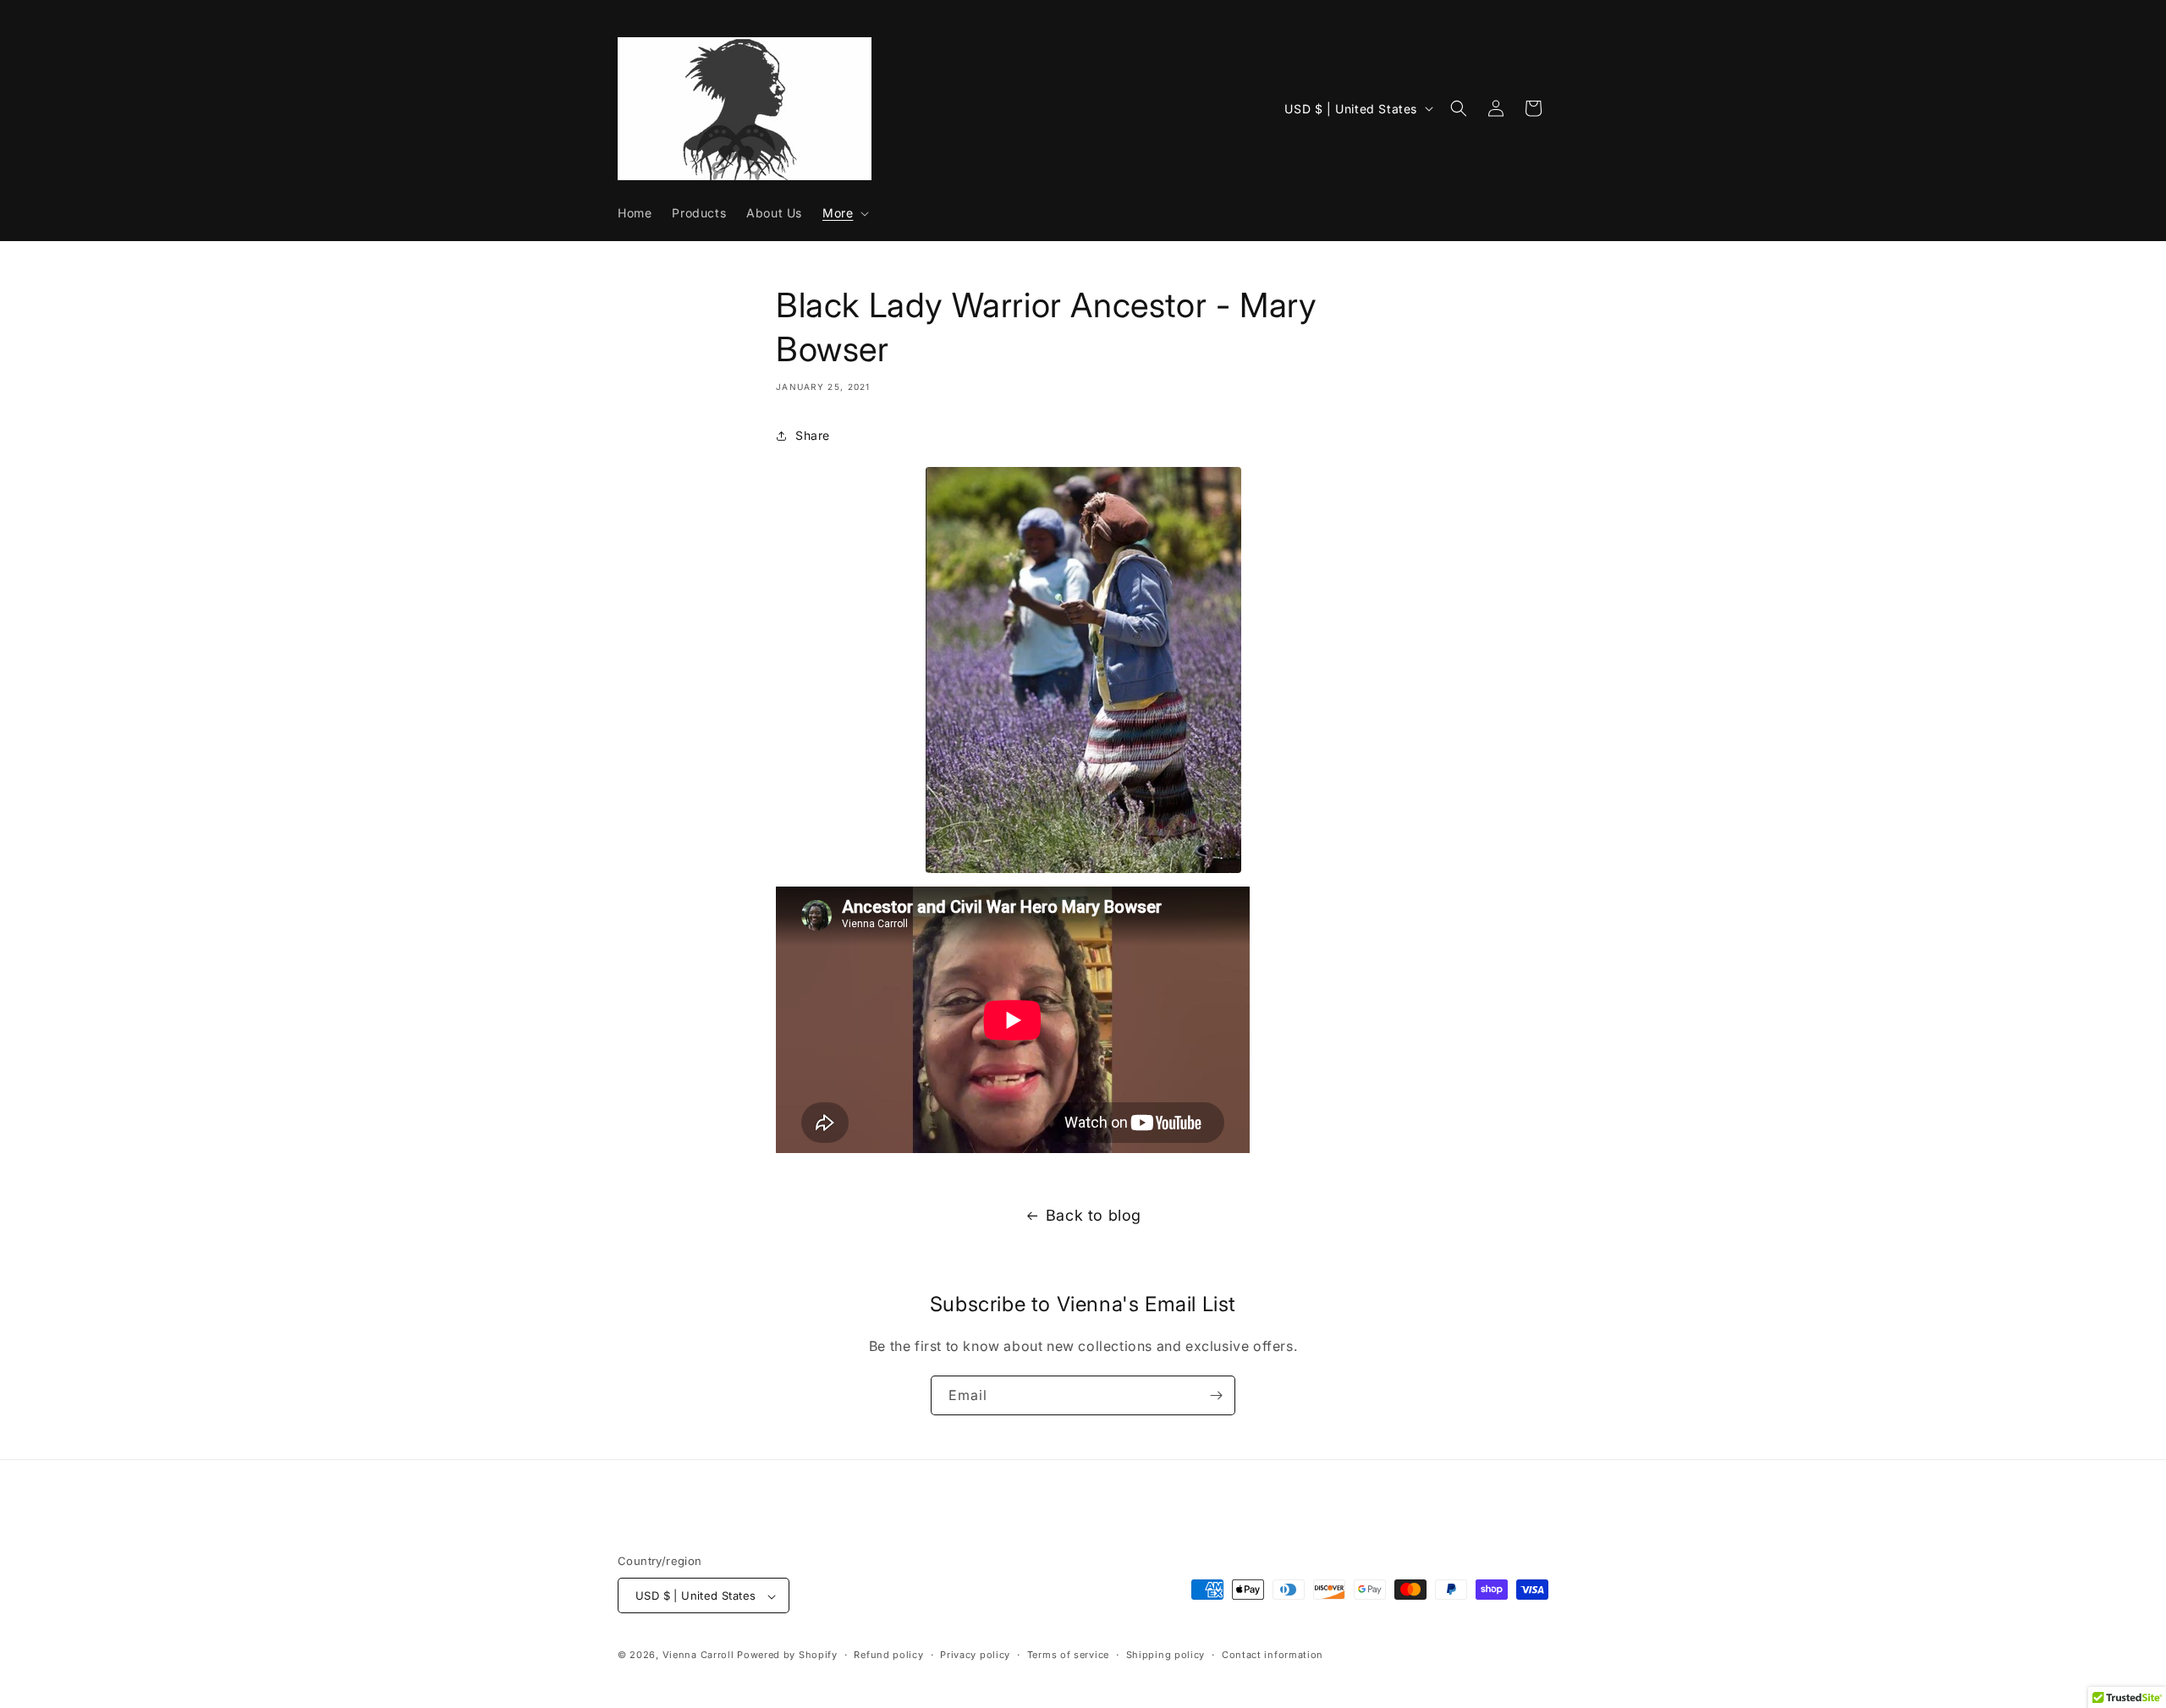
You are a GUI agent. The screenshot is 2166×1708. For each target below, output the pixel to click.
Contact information (1273, 1655)
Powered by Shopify (787, 1656)
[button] (844, 213)
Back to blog (1094, 1215)
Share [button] (813, 435)
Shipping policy (1166, 1655)
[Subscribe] (1216, 1395)
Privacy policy (975, 1655)
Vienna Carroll (698, 1656)
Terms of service (1068, 1655)
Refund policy (888, 1655)
